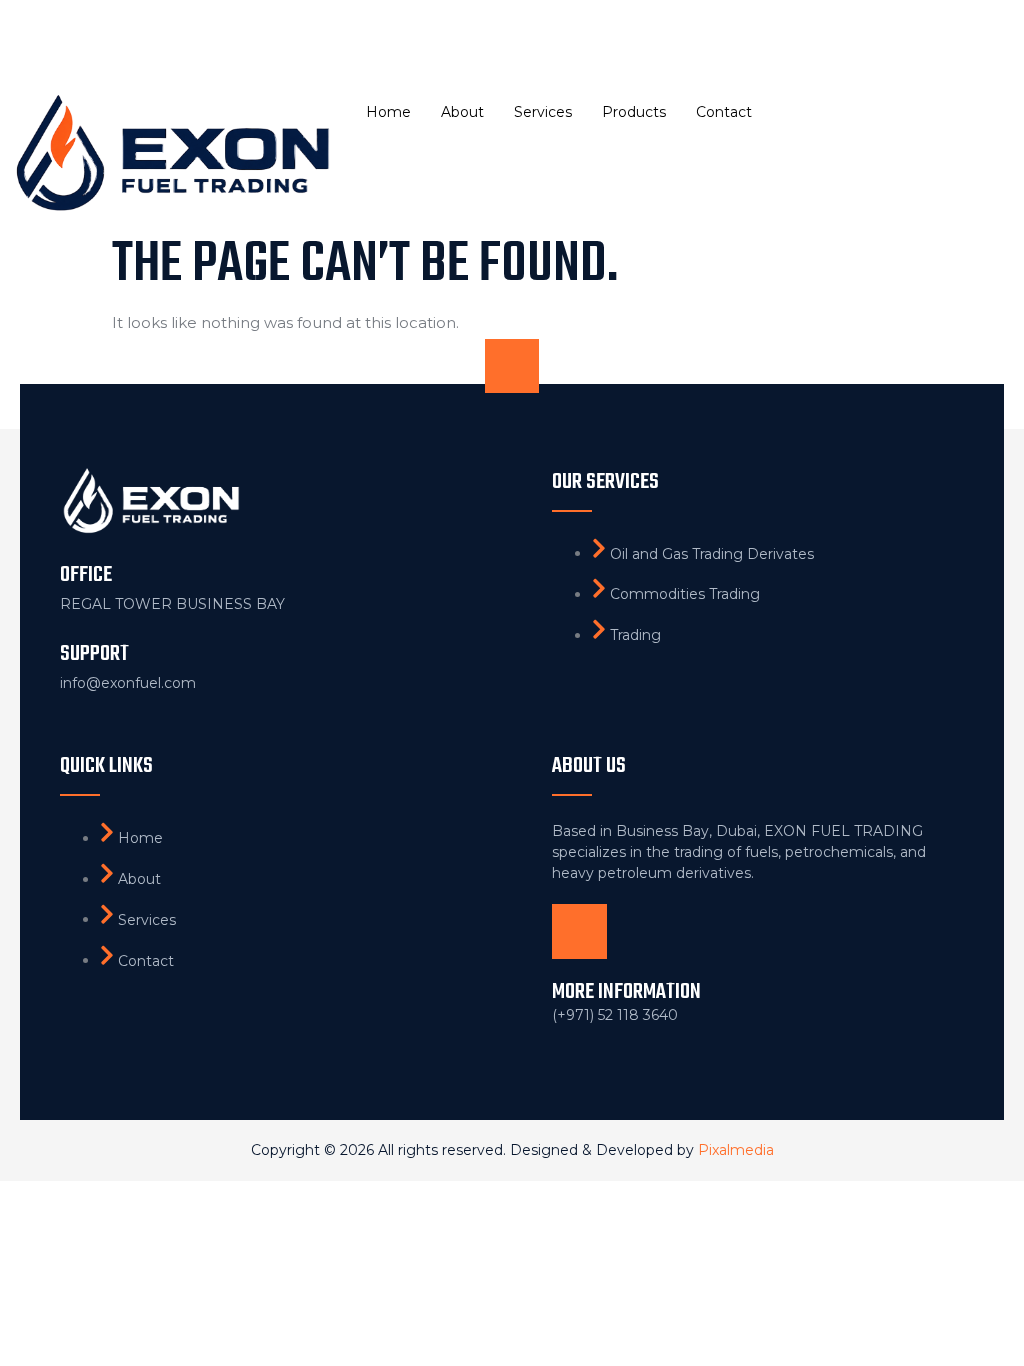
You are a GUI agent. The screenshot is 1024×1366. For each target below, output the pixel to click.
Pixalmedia (736, 1150)
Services (543, 112)
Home (388, 112)
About (462, 112)
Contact (724, 112)
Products (634, 112)
